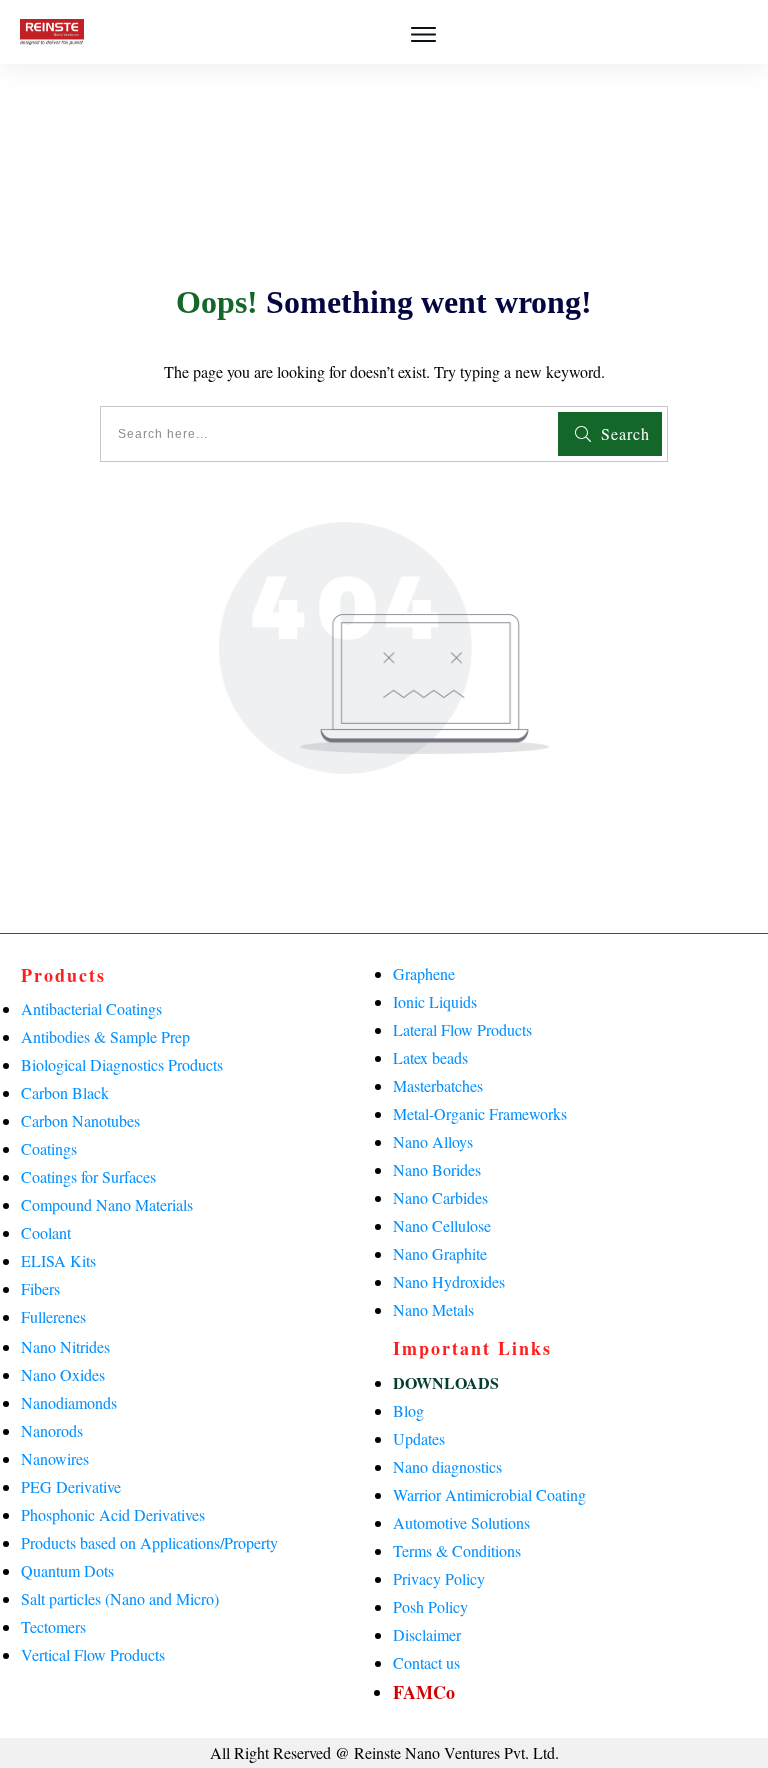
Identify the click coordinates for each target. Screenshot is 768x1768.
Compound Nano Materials (107, 1204)
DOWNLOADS (446, 1382)
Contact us (426, 1662)
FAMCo (424, 1692)
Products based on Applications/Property (149, 1542)
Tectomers (53, 1626)
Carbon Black (65, 1092)
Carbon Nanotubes (80, 1120)
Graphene (424, 973)
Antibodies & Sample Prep (105, 1036)
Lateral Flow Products (462, 1029)
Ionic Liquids (435, 1001)
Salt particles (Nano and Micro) (120, 1598)
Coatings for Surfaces (88, 1176)
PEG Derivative (71, 1486)
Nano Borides (437, 1169)
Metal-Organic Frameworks (480, 1113)
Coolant (46, 1232)
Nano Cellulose (442, 1225)
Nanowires (55, 1458)
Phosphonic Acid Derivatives (113, 1514)
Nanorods (52, 1430)
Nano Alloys (433, 1141)
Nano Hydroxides (449, 1281)
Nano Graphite (440, 1253)
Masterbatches (438, 1085)
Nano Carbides (440, 1197)
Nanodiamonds (69, 1402)
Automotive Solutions (461, 1522)
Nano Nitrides (65, 1346)
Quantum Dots (67, 1570)
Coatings (49, 1148)
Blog (408, 1410)
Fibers (40, 1288)
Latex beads (430, 1057)
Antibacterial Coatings (91, 1008)
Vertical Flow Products (93, 1654)
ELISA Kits (58, 1260)
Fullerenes (53, 1316)
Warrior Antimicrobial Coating (489, 1494)
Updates (419, 1438)
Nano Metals (433, 1309)
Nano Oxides (63, 1374)
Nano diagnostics (447, 1466)
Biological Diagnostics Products (122, 1064)
